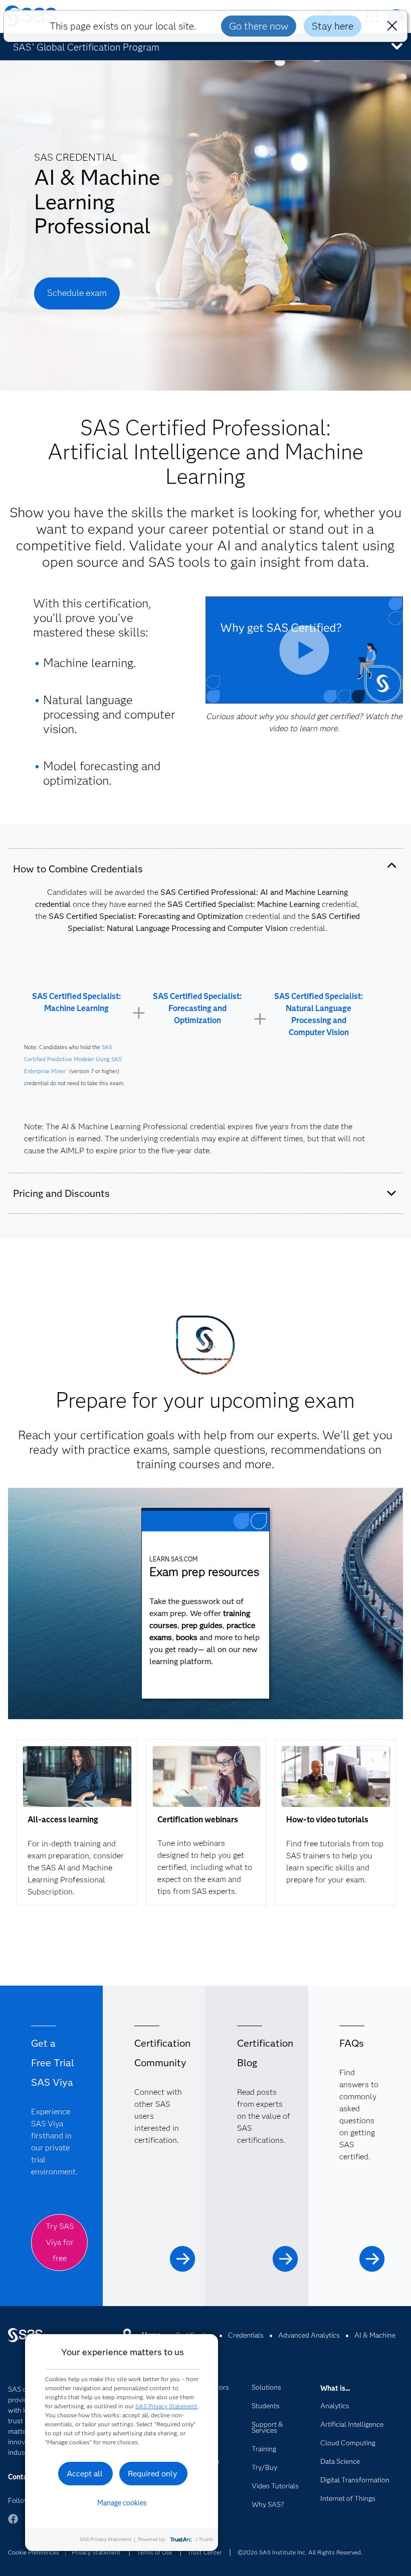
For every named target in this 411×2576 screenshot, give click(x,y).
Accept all (85, 2474)
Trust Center (204, 2552)
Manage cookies (122, 2503)
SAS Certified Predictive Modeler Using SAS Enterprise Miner (74, 1059)
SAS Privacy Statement (166, 2406)
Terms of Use (154, 2552)
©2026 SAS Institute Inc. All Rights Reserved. (300, 2552)
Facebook (13, 2524)
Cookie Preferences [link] (34, 2552)
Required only (153, 2474)
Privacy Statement (96, 2552)
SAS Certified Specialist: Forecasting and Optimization (197, 1008)
